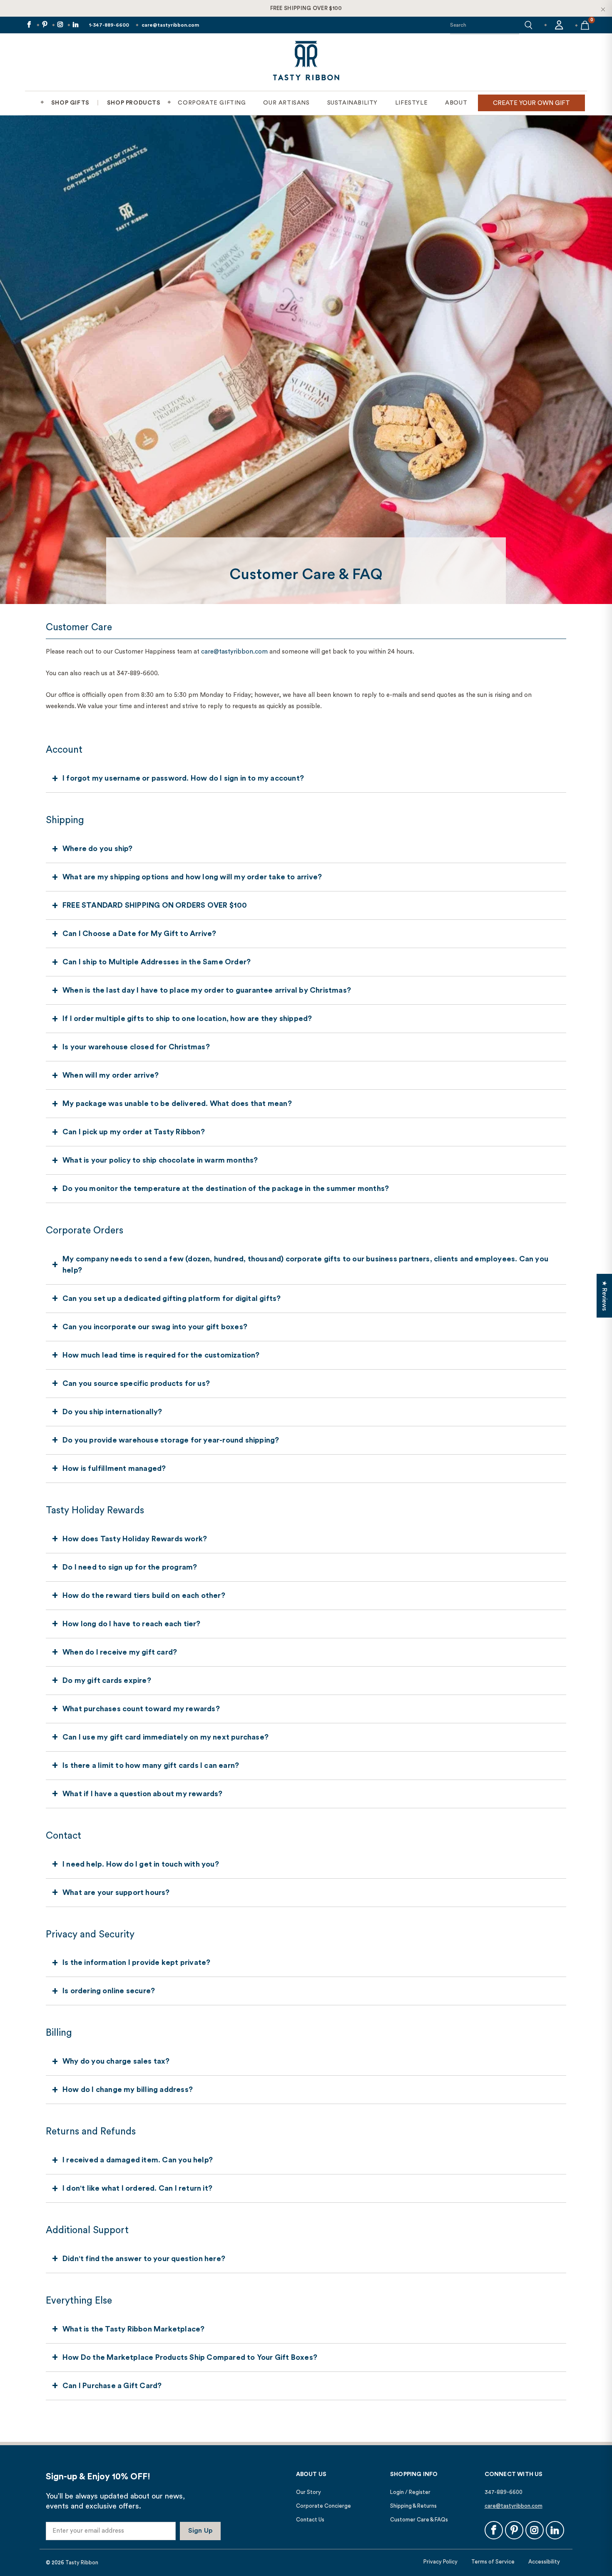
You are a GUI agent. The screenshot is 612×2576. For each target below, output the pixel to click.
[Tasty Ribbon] (306, 62)
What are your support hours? (116, 1892)
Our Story (308, 2492)
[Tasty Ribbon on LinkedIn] (75, 25)
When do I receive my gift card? (120, 1652)
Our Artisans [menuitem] (286, 103)
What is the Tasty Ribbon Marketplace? (133, 2329)
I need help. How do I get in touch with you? (141, 1864)
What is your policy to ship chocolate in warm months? (160, 1160)
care (207, 652)
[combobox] (485, 25)
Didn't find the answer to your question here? (144, 2259)
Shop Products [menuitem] (134, 103)
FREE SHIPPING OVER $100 (306, 8)
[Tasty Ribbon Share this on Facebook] (29, 25)
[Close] (603, 9)
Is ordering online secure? (109, 1991)
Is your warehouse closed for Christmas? (136, 1047)
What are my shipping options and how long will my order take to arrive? (192, 877)
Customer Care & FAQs (419, 2520)
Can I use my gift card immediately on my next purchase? (165, 1737)
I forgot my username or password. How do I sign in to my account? (183, 778)
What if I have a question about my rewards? (143, 1794)
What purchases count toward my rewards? (141, 1709)
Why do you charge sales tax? (116, 2061)
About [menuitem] (456, 103)
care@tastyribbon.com (170, 25)
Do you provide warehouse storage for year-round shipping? (171, 1440)
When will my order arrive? (111, 1075)
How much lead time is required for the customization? (161, 1355)
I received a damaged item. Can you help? (138, 2160)
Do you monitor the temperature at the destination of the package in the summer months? (226, 1188)
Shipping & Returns (413, 2506)
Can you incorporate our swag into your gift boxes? (155, 1327)
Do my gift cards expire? (107, 1680)
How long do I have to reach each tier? (132, 1624)
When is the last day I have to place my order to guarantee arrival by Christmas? (207, 990)
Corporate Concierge (323, 2506)
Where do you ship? (98, 849)
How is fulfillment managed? (114, 1468)
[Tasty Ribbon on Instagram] (60, 25)
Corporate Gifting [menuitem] (212, 103)
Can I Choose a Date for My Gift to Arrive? (139, 934)
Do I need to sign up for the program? (130, 1567)
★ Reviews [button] (604, 1296)
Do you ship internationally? (112, 1412)
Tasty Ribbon (82, 2562)
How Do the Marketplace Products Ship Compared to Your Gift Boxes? (190, 2357)
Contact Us (310, 2520)
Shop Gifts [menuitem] (70, 103)
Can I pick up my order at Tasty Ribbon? (134, 1132)
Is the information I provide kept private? (136, 1962)
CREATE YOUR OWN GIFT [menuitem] (531, 103)
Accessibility (544, 2562)
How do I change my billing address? (128, 2089)
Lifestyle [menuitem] (411, 103)
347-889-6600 (504, 2492)
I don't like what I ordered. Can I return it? (137, 2188)
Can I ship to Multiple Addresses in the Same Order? (157, 962)
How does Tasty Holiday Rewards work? (135, 1539)
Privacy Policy (440, 2562)
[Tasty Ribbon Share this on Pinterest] (44, 25)
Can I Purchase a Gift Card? (112, 2386)
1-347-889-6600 (109, 25)
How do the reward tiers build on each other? (144, 1595)
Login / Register (410, 2492)
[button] (528, 25)
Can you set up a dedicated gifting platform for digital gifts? (172, 1298)
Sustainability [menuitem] (352, 103)
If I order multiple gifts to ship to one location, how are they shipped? (187, 1018)
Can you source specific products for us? (136, 1383)
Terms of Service (493, 2562)
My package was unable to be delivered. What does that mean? (177, 1103)
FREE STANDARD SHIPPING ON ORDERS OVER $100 (155, 905)
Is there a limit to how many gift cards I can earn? (151, 1765)
